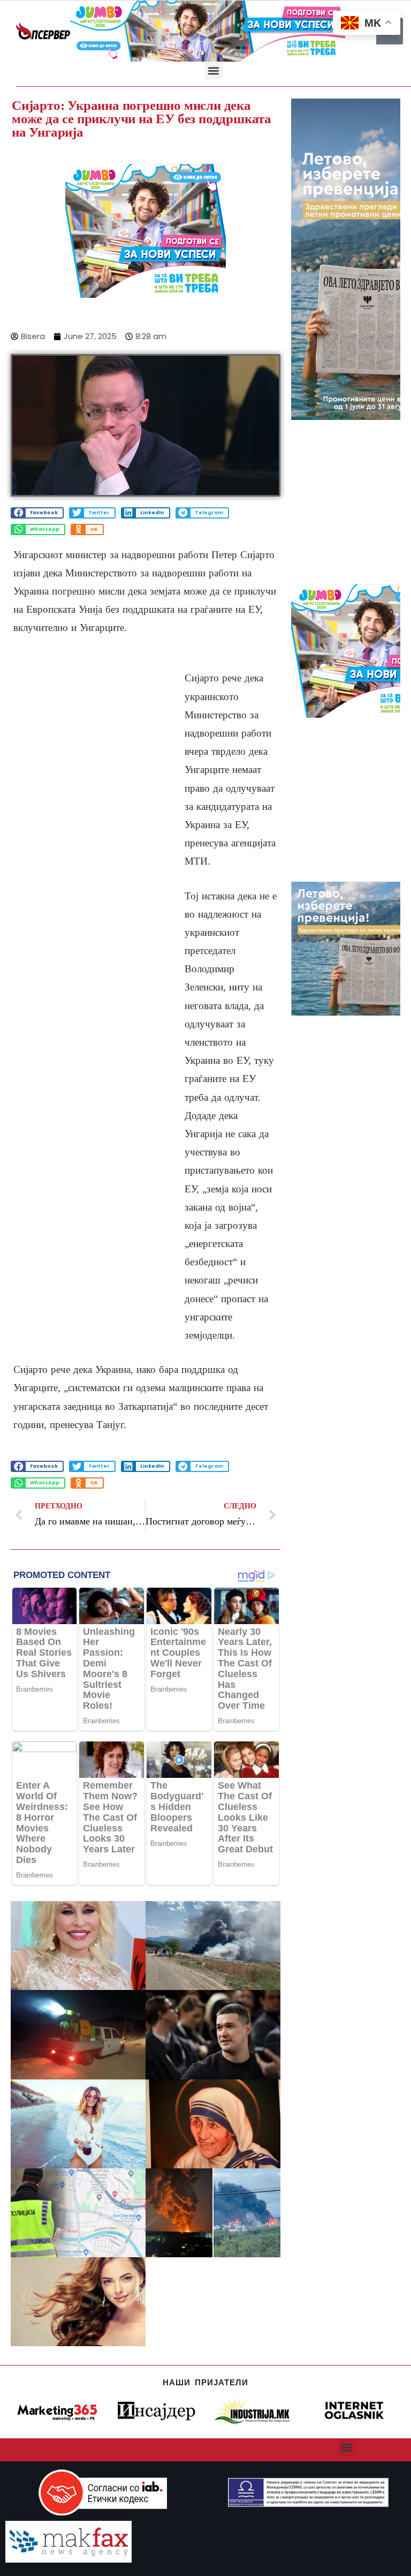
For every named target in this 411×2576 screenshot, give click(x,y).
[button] (214, 70)
